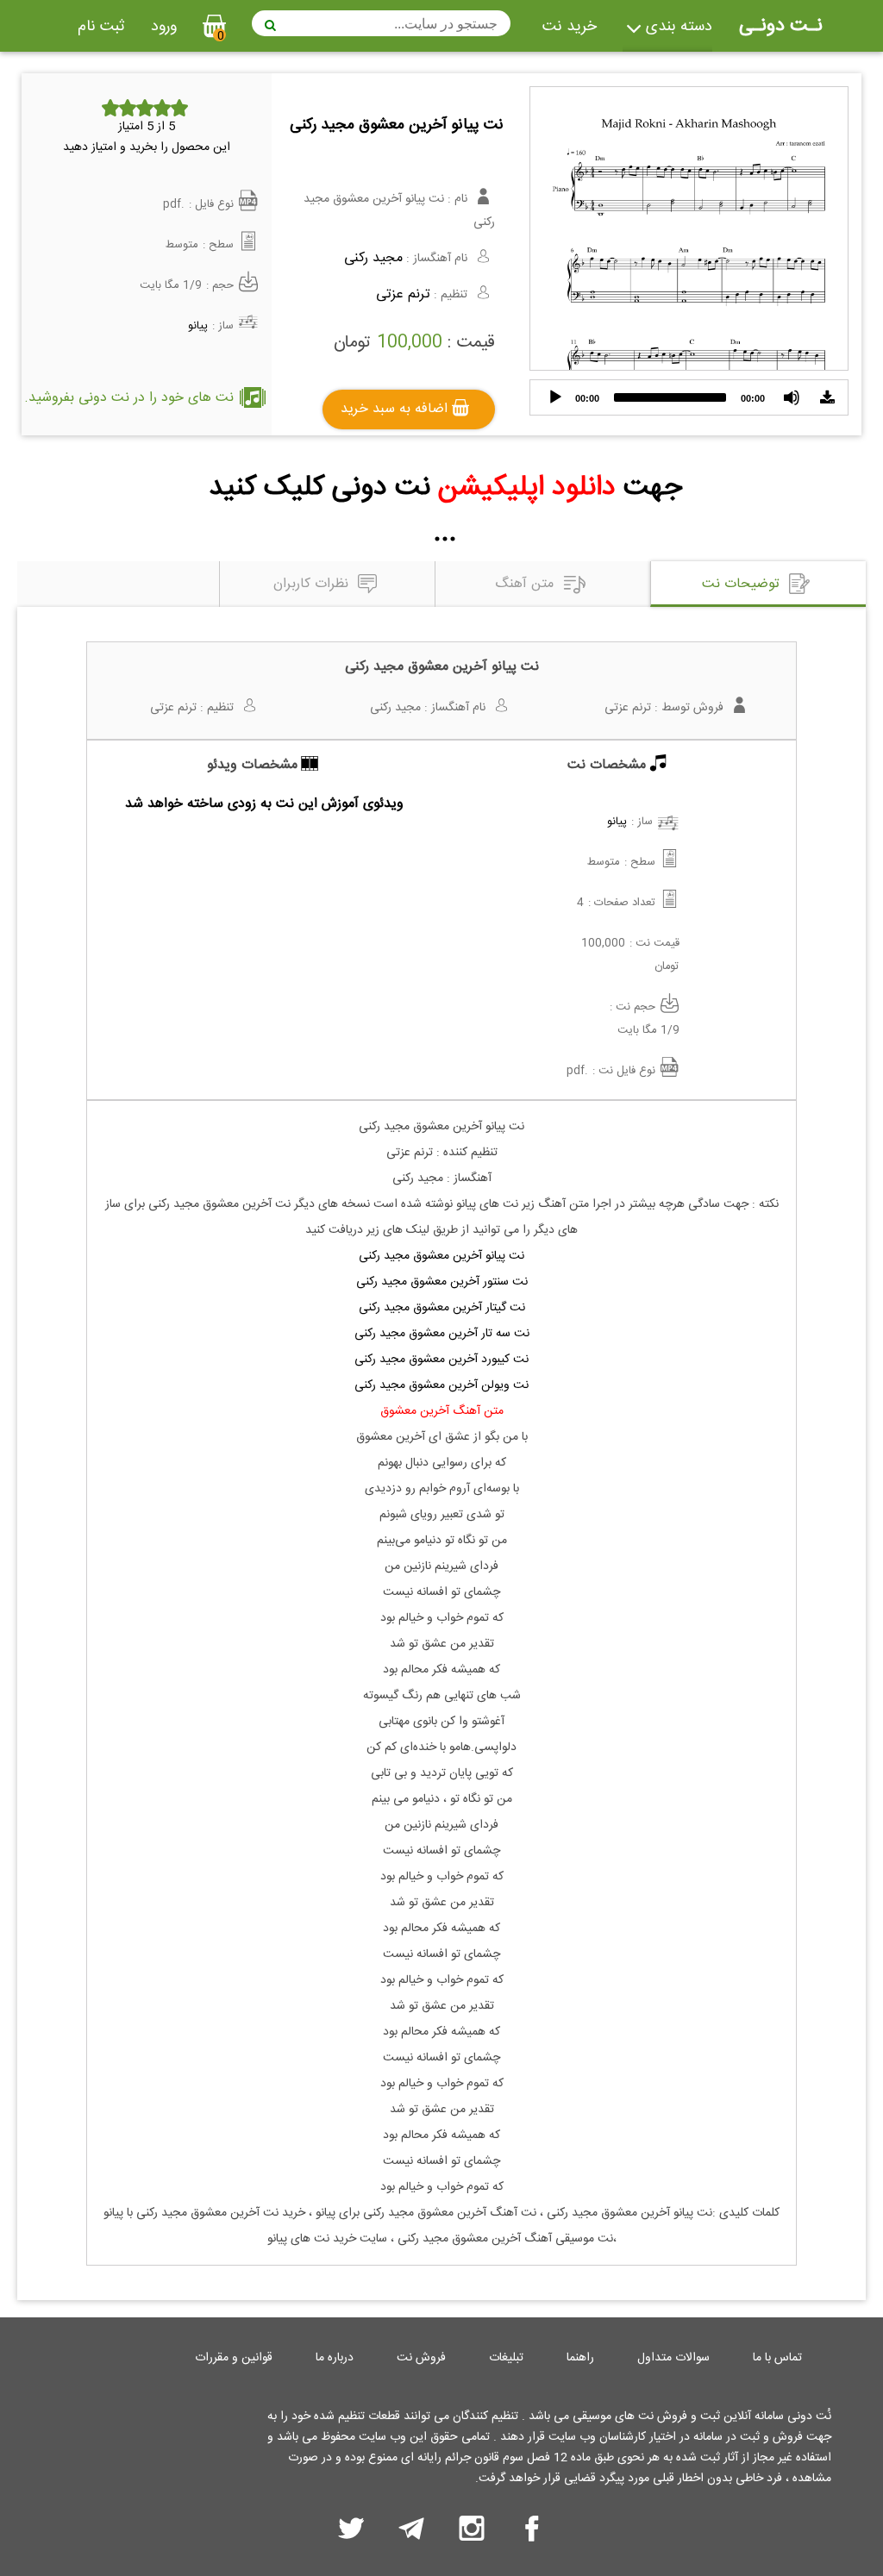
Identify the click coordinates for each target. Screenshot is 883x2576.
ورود (164, 27)
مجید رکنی (373, 258)
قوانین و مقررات (234, 2358)
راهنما (580, 2358)
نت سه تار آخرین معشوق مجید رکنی (442, 1334)
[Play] (555, 397)
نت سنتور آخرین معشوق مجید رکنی (442, 1282)
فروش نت (421, 2358)
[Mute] (792, 397)
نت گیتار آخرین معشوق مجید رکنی (442, 1308)
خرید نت (570, 27)
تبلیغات (506, 2358)
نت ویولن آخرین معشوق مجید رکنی (441, 1385)
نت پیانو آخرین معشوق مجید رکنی (441, 1256)
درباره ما (335, 2358)
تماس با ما (777, 2358)
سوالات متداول (673, 2358)
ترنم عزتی (403, 294)
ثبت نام (101, 27)
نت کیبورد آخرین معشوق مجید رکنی (441, 1360)
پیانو (198, 326)
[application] (689, 397)
